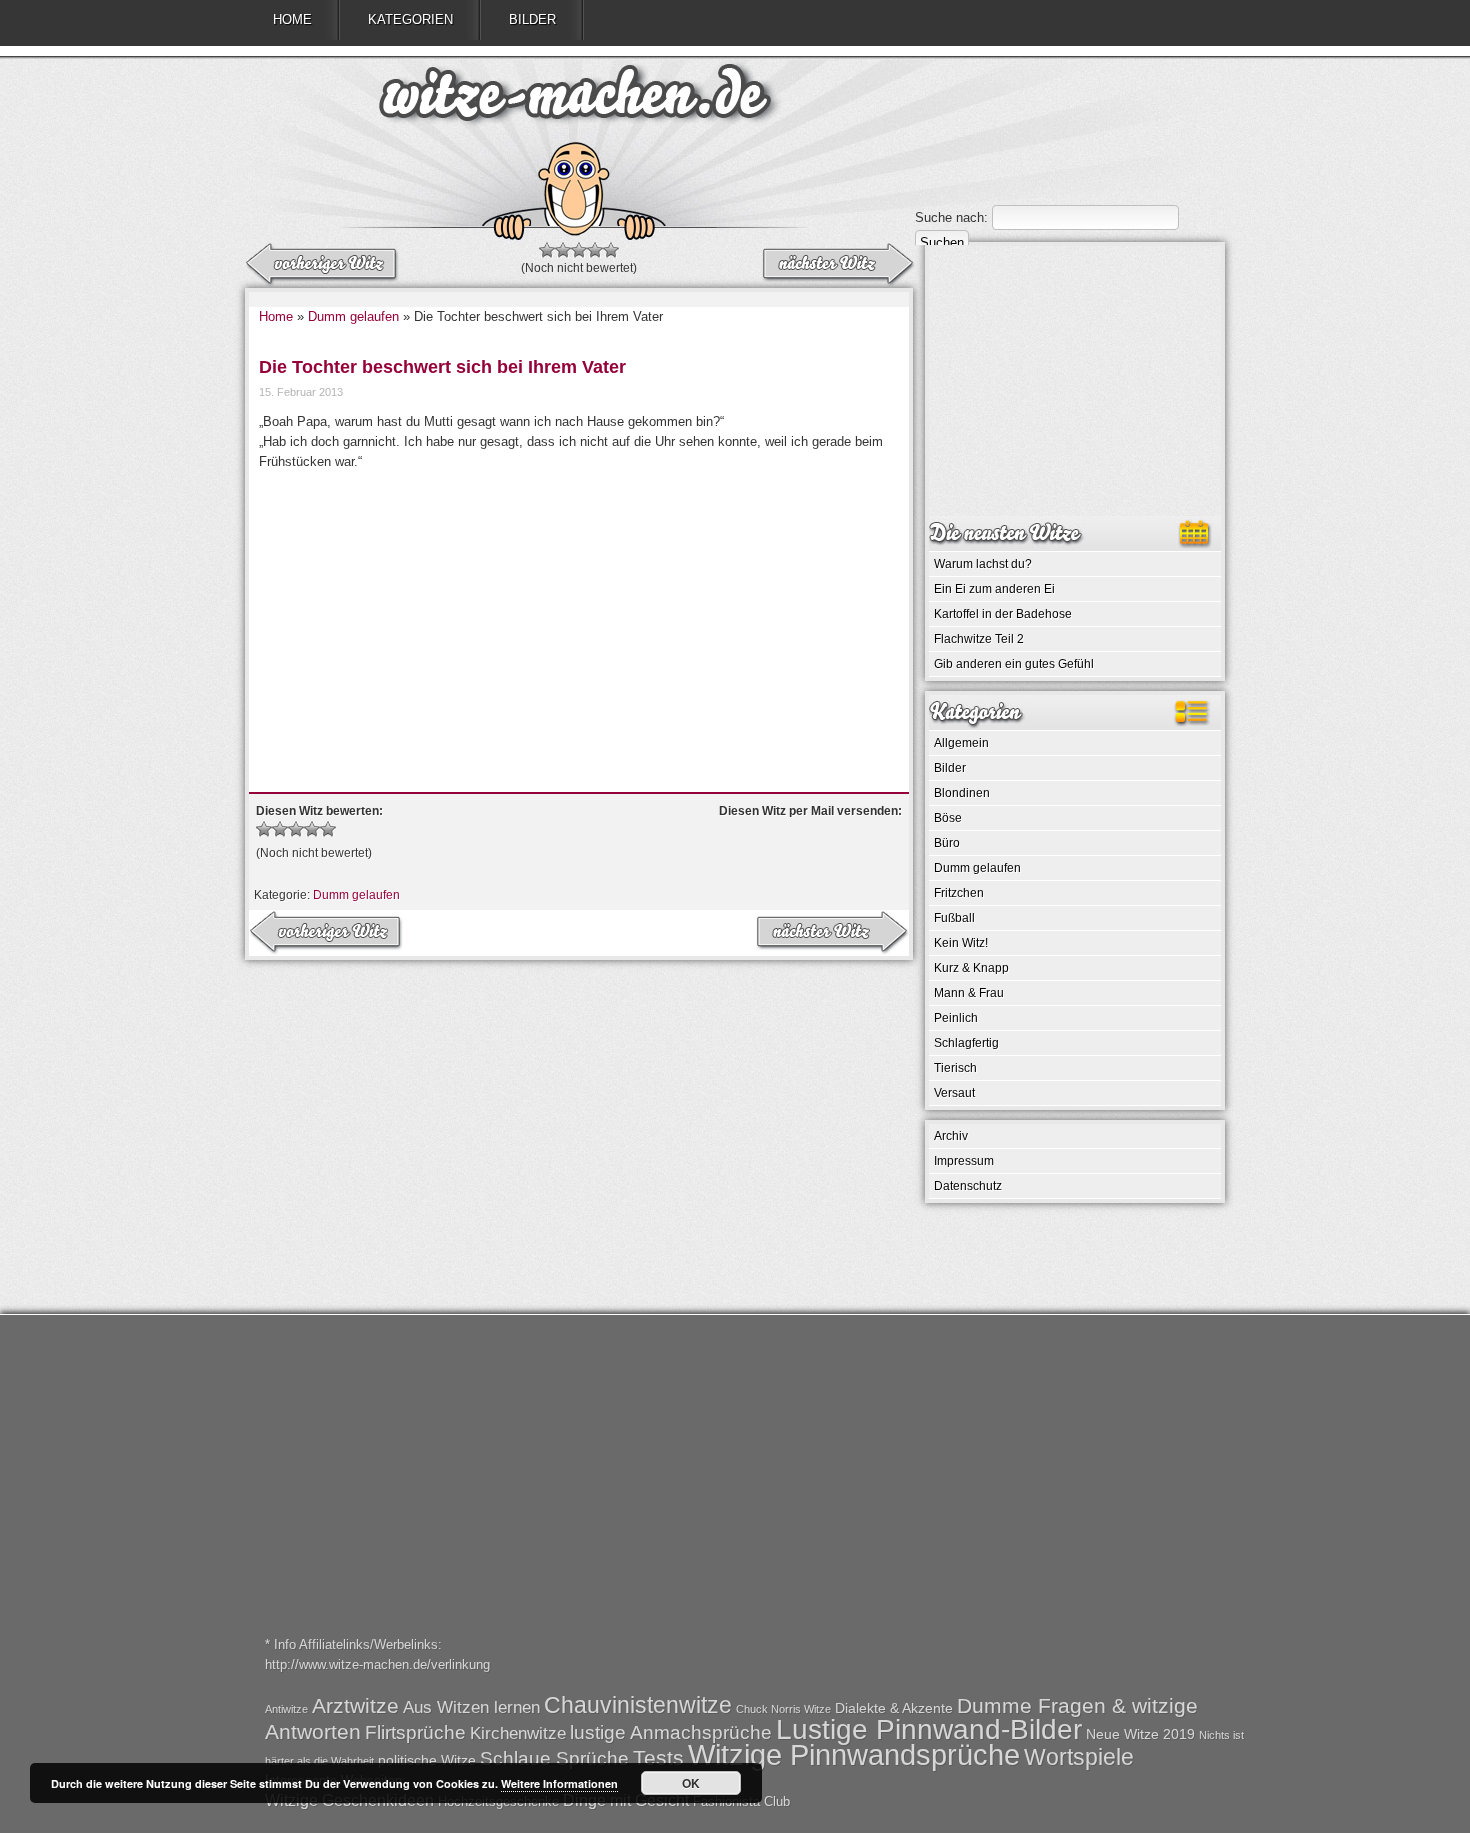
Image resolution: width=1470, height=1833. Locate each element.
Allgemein (961, 743)
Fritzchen (959, 893)
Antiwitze (286, 1709)
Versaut (954, 1093)
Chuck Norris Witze (783, 1709)
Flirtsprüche (415, 1732)
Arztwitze (355, 1705)
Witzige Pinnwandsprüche (854, 1754)
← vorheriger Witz (837, 265)
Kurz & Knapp (971, 968)
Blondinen (962, 793)
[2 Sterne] (563, 250)
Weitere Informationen (559, 1783)
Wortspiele (1079, 1757)
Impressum (964, 1161)
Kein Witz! (961, 943)
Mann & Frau (969, 993)
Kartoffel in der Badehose (1003, 614)
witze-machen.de (575, 100)
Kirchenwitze (518, 1733)
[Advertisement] (579, 622)
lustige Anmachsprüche (671, 1732)
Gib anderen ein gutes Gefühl (1014, 664)
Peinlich (956, 1018)
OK (691, 1783)
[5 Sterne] (611, 250)
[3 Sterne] (579, 250)
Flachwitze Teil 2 (979, 639)
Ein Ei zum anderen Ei (994, 589)
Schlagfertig (966, 1043)
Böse (948, 818)
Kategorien (410, 19)
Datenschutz (968, 1186)
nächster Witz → (323, 265)
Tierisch (955, 1068)
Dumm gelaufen (353, 316)
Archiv (951, 1136)
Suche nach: (951, 217)
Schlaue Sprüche (554, 1758)
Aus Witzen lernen (471, 1707)
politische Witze (427, 1760)
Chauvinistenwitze (638, 1705)
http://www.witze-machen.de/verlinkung (377, 1664)
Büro (947, 843)
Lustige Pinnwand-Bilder (929, 1729)
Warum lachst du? (983, 564)
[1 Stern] (547, 250)
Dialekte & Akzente (894, 1708)
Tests (658, 1757)
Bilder (532, 19)
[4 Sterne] (595, 250)
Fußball (954, 918)
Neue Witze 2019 (1140, 1734)
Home (292, 19)
